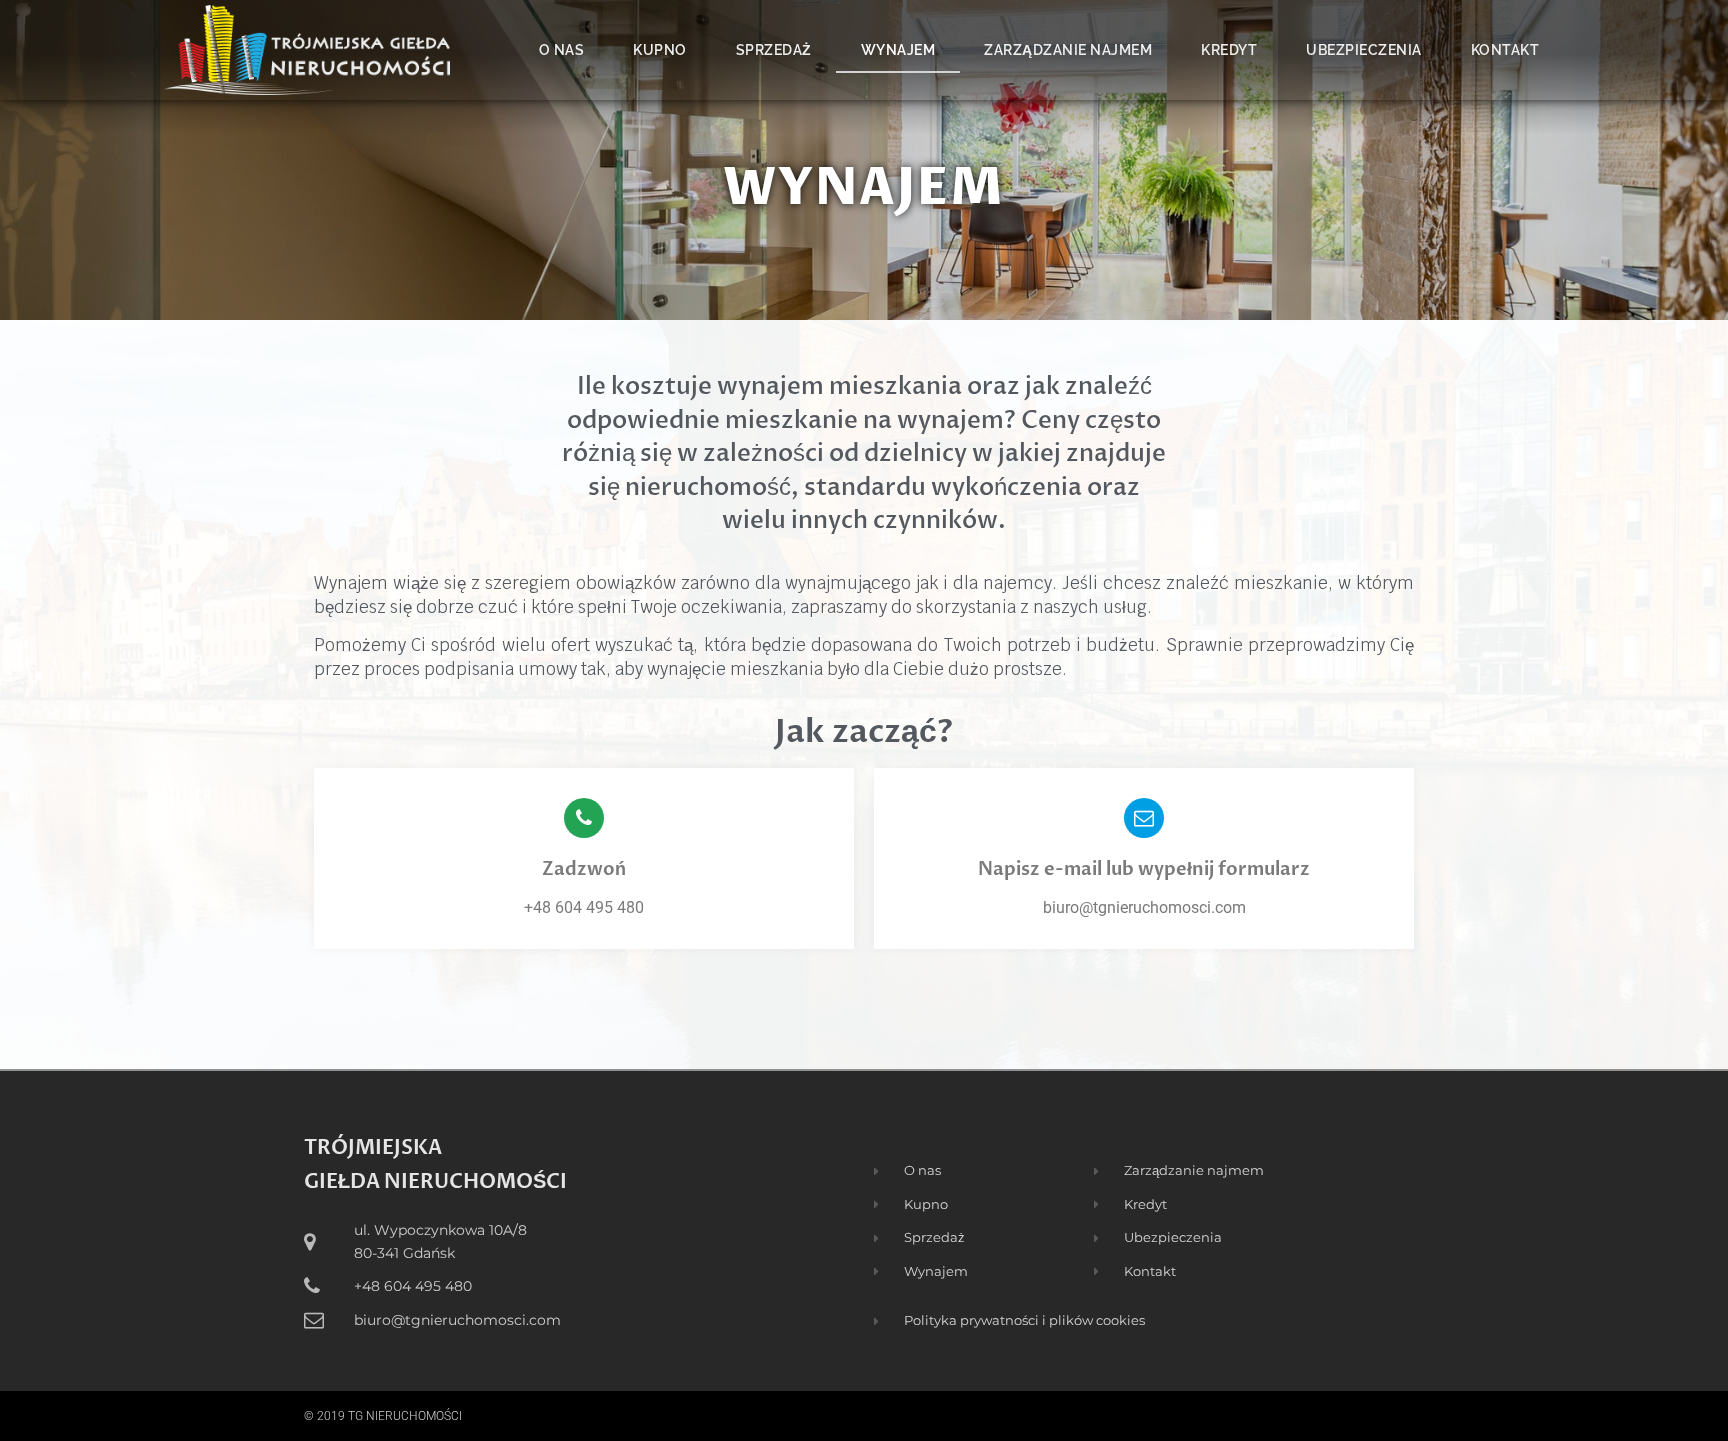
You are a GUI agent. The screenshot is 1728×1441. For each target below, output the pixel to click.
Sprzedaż (774, 50)
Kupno (660, 50)
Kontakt (1505, 50)
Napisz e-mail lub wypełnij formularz (1144, 869)
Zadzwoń (584, 869)
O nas (562, 50)
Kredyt (1229, 50)
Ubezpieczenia (1364, 50)
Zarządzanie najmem (1068, 50)
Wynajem (898, 50)
